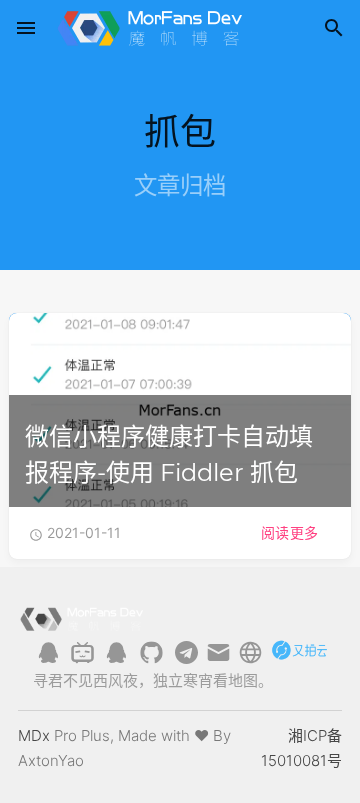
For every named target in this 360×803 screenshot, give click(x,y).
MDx (34, 735)
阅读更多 (290, 532)
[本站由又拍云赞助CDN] (299, 659)
